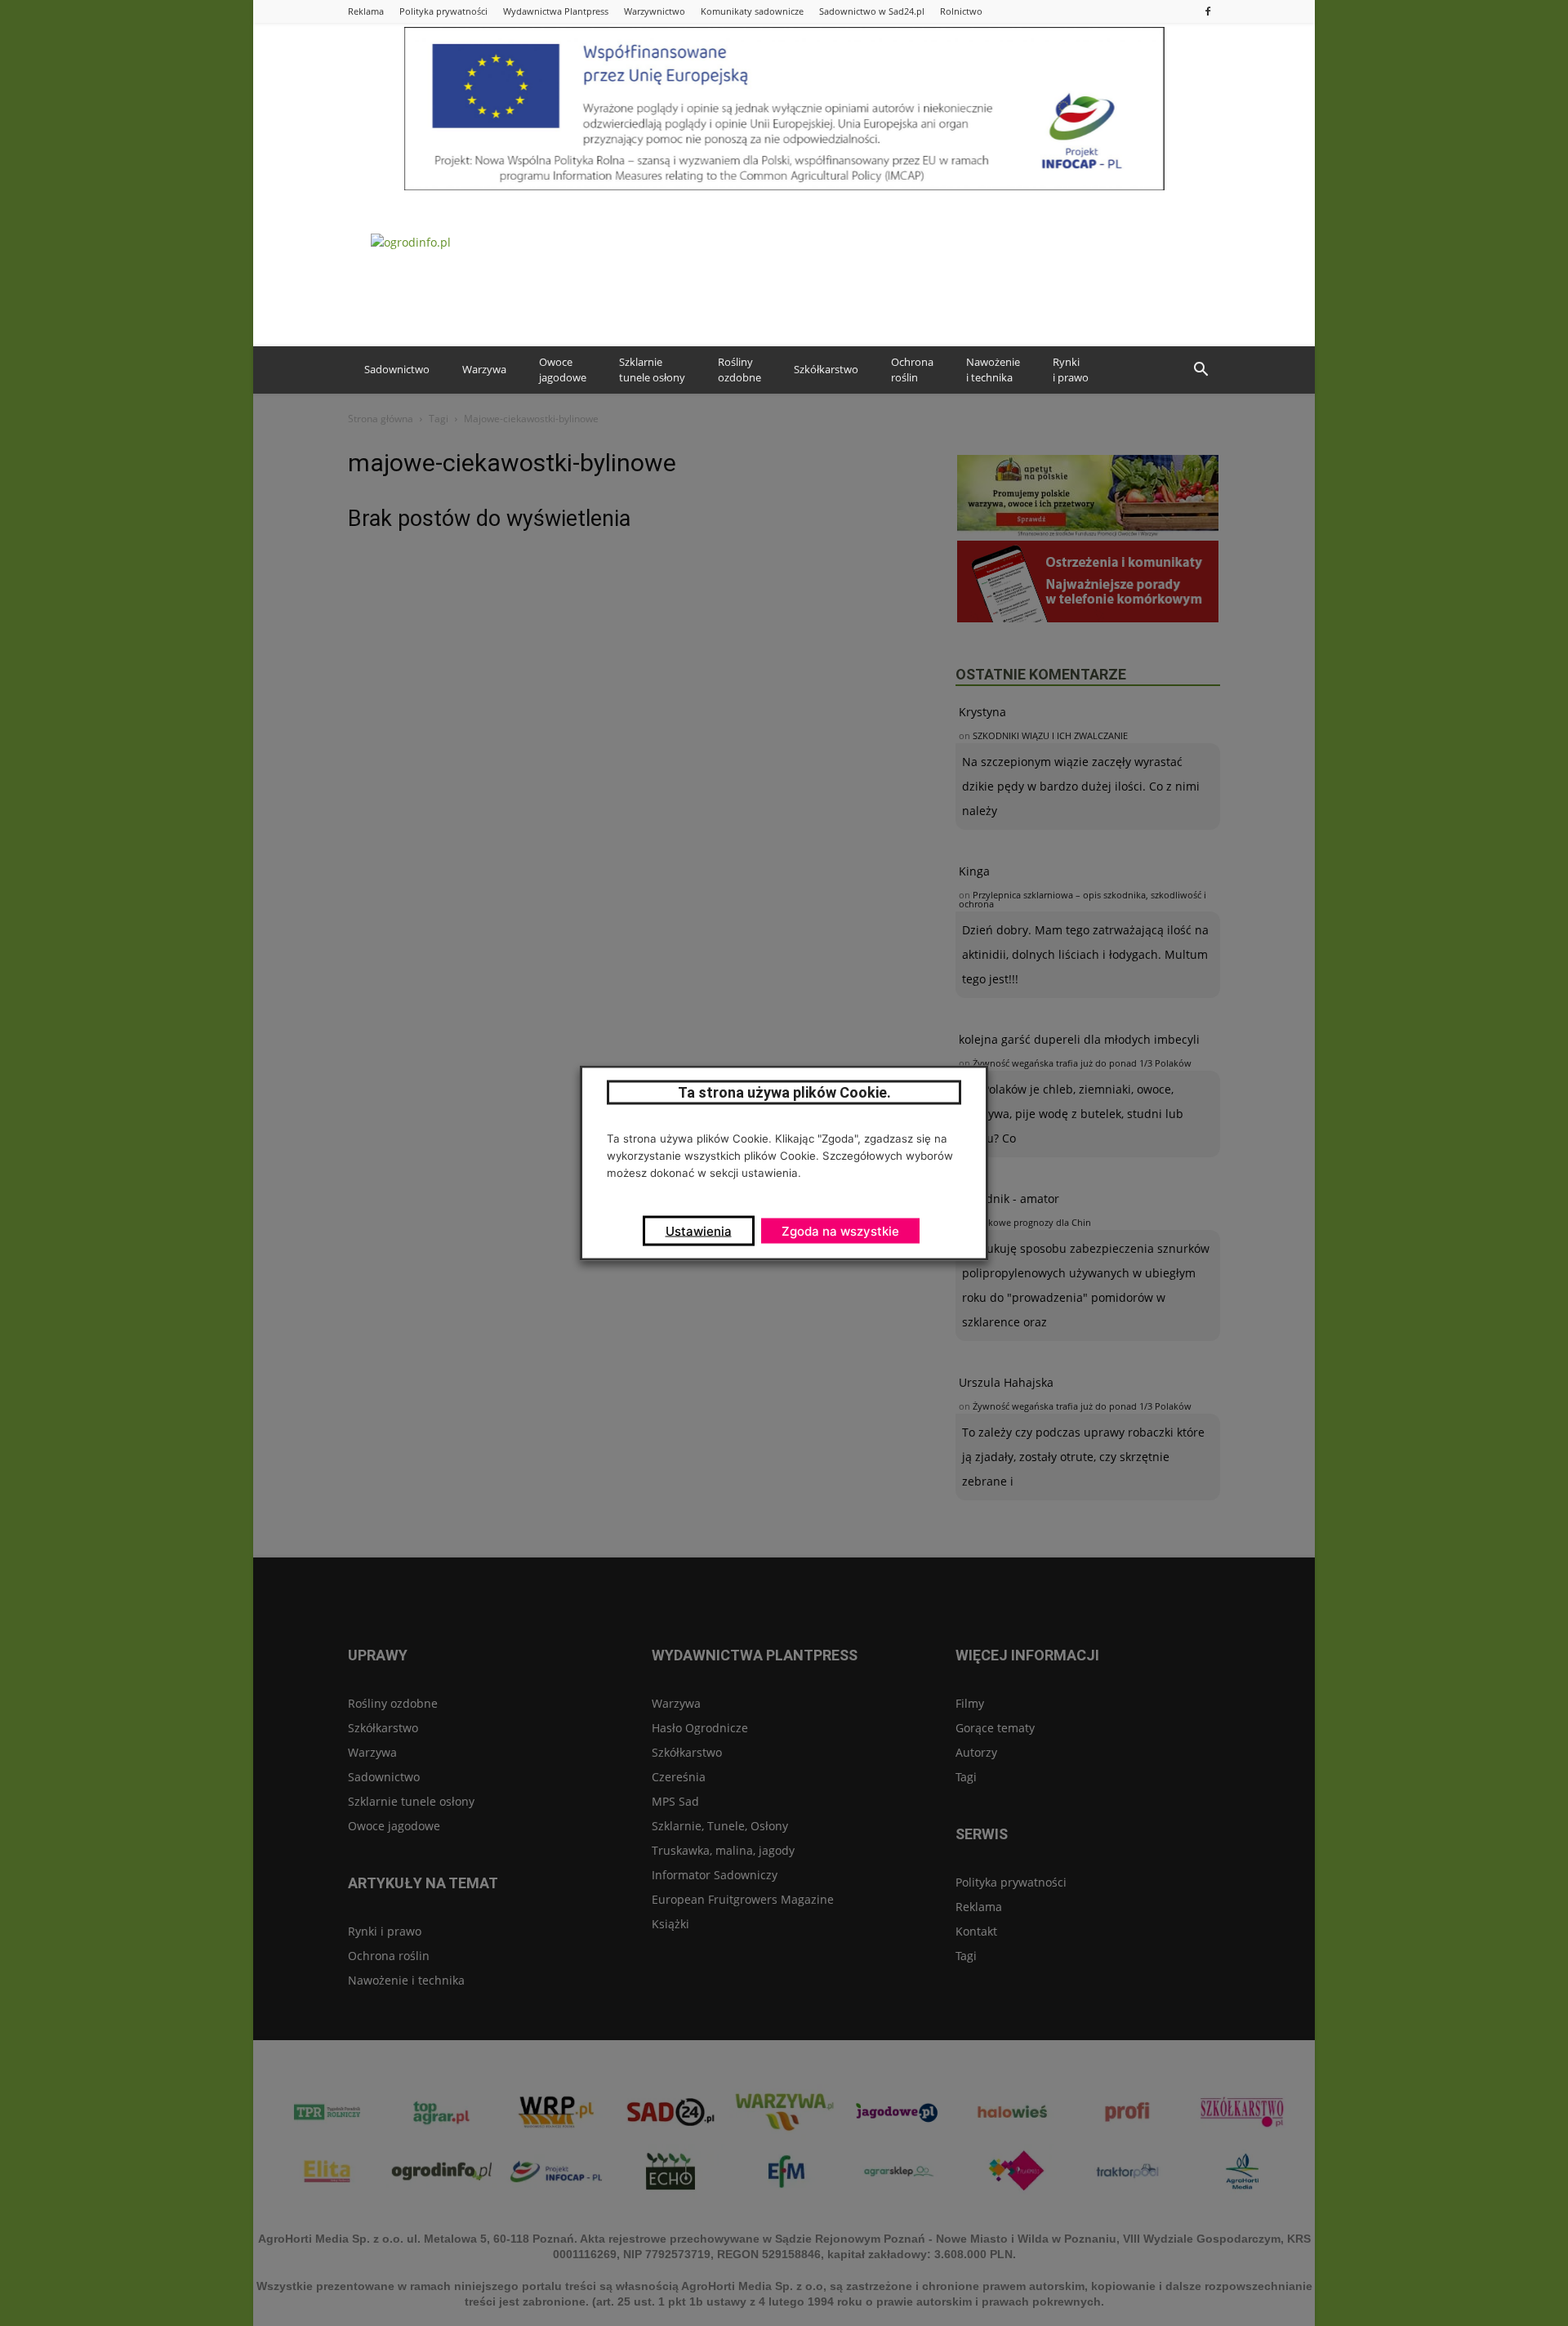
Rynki (1071, 370)
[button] (1200, 370)
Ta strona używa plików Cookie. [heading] (784, 1092)
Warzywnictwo (655, 11)
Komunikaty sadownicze (752, 11)
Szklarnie (652, 370)
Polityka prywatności (443, 11)
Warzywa (484, 369)
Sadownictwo (397, 369)
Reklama (366, 11)
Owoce (563, 370)
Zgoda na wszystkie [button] (840, 1231)
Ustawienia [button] (699, 1231)
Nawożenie (993, 370)
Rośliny (739, 370)
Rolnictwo (961, 11)
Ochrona (912, 370)
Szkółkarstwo (826, 369)
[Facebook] (1208, 11)
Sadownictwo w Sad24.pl (872, 11)
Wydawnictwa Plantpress (556, 11)
